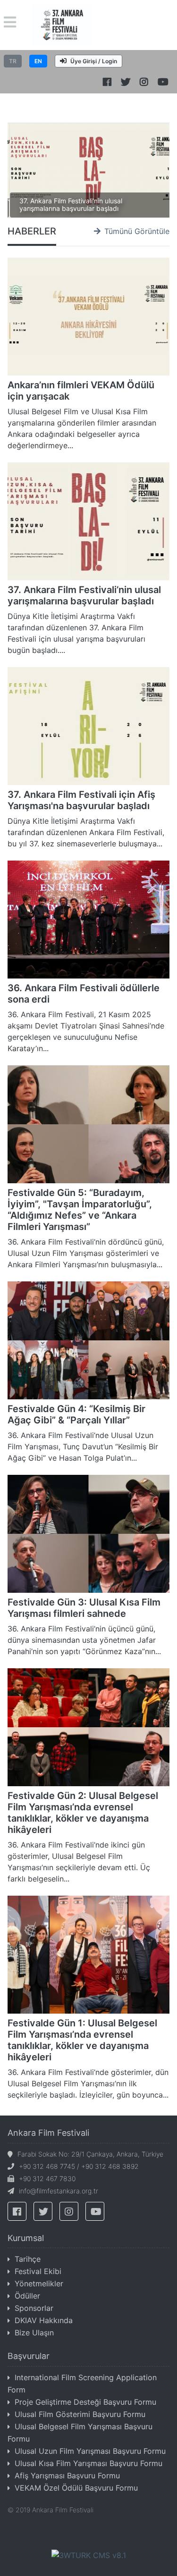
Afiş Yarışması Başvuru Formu (67, 2476)
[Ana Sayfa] (62, 24)
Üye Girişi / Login (94, 61)
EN (38, 61)
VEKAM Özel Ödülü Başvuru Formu (76, 2488)
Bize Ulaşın (34, 2333)
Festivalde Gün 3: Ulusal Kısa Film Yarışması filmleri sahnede (84, 1608)
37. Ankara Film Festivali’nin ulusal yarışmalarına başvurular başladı (71, 205)
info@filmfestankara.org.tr (59, 2191)
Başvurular (29, 2356)
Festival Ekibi (38, 2271)
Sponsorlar (34, 2308)
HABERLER (32, 231)
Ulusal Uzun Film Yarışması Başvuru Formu (90, 2451)
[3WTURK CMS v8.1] (89, 2554)
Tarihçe (28, 2259)
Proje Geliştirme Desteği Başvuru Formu (85, 2402)
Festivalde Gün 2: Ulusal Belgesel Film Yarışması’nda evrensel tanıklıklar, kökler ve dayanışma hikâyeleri (83, 1813)
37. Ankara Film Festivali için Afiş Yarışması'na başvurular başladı (81, 800)
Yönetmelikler (39, 2283)
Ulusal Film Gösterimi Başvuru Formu (80, 2414)
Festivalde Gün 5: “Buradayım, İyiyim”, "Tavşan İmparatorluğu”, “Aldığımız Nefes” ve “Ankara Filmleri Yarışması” (80, 1210)
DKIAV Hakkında (44, 2320)
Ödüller (27, 2296)
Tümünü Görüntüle (137, 231)
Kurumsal (26, 2238)
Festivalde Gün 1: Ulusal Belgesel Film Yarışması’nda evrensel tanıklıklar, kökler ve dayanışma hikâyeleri (82, 2040)
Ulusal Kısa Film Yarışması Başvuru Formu (88, 2463)
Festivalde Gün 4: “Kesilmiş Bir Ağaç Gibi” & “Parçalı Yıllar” (76, 1414)
